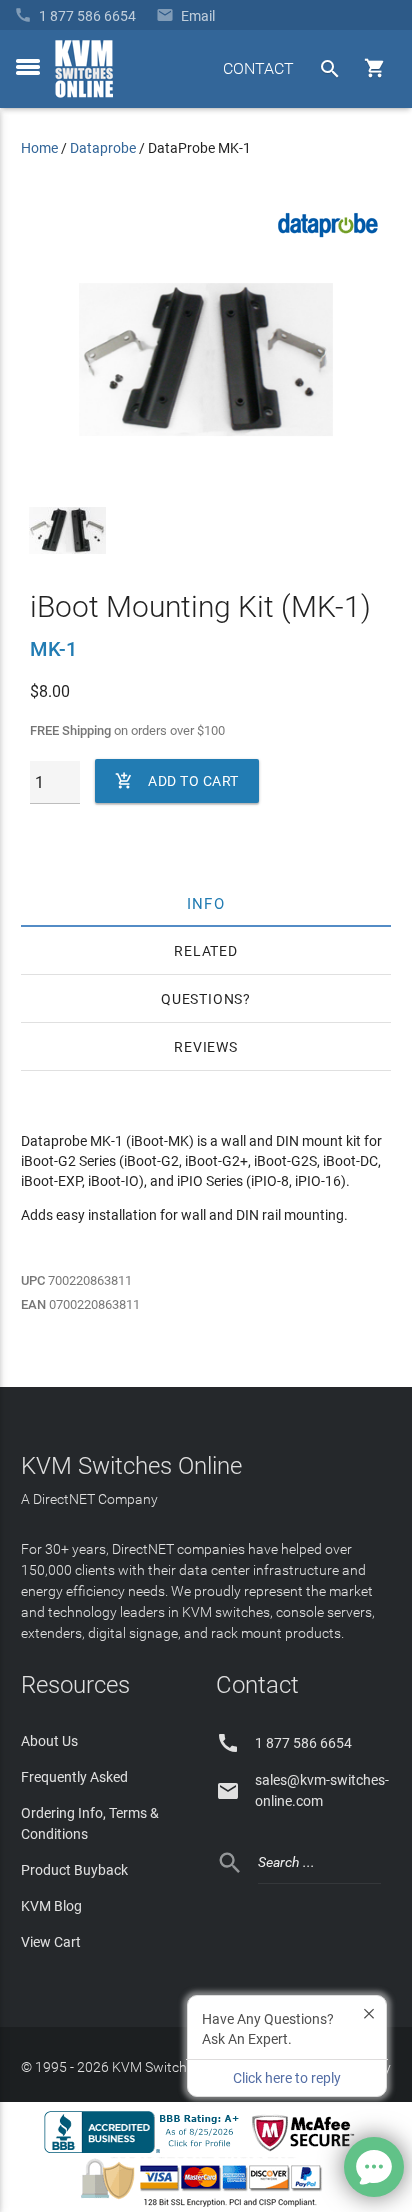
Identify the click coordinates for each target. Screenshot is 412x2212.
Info (206, 903)
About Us (49, 1741)
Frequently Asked (74, 1777)
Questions (202, 999)
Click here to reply (287, 2078)
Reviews (206, 1047)
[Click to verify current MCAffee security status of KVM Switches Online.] (307, 2152)
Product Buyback (74, 1870)
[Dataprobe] (328, 239)
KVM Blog (51, 1906)
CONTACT (258, 68)
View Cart (51, 1942)
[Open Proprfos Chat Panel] (374, 2167)
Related (206, 951)
